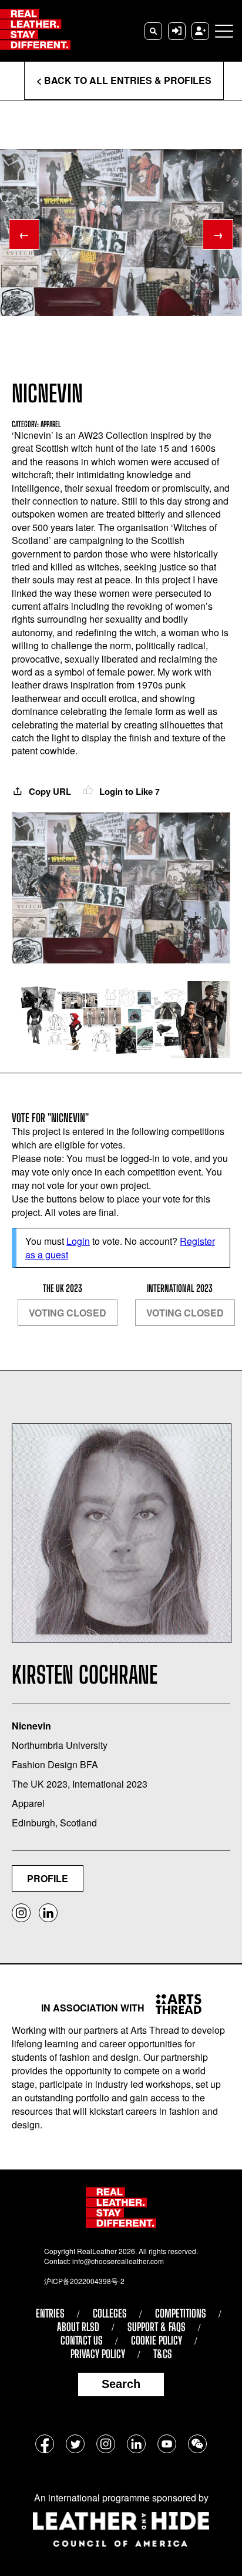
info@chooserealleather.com (118, 2261)
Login (78, 1241)
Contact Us (82, 2340)
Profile (48, 1878)
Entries (50, 2313)
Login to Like (128, 791)
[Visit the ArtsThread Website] (174, 2004)
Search (121, 2384)
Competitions (181, 2313)
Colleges (110, 2313)
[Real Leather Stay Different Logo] (35, 31)
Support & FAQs (157, 2327)
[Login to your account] (177, 31)
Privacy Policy (98, 2354)
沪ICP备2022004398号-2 (84, 2281)
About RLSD (78, 2327)
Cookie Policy (157, 2340)
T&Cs (163, 2354)
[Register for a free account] (200, 31)
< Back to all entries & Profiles (124, 80)
